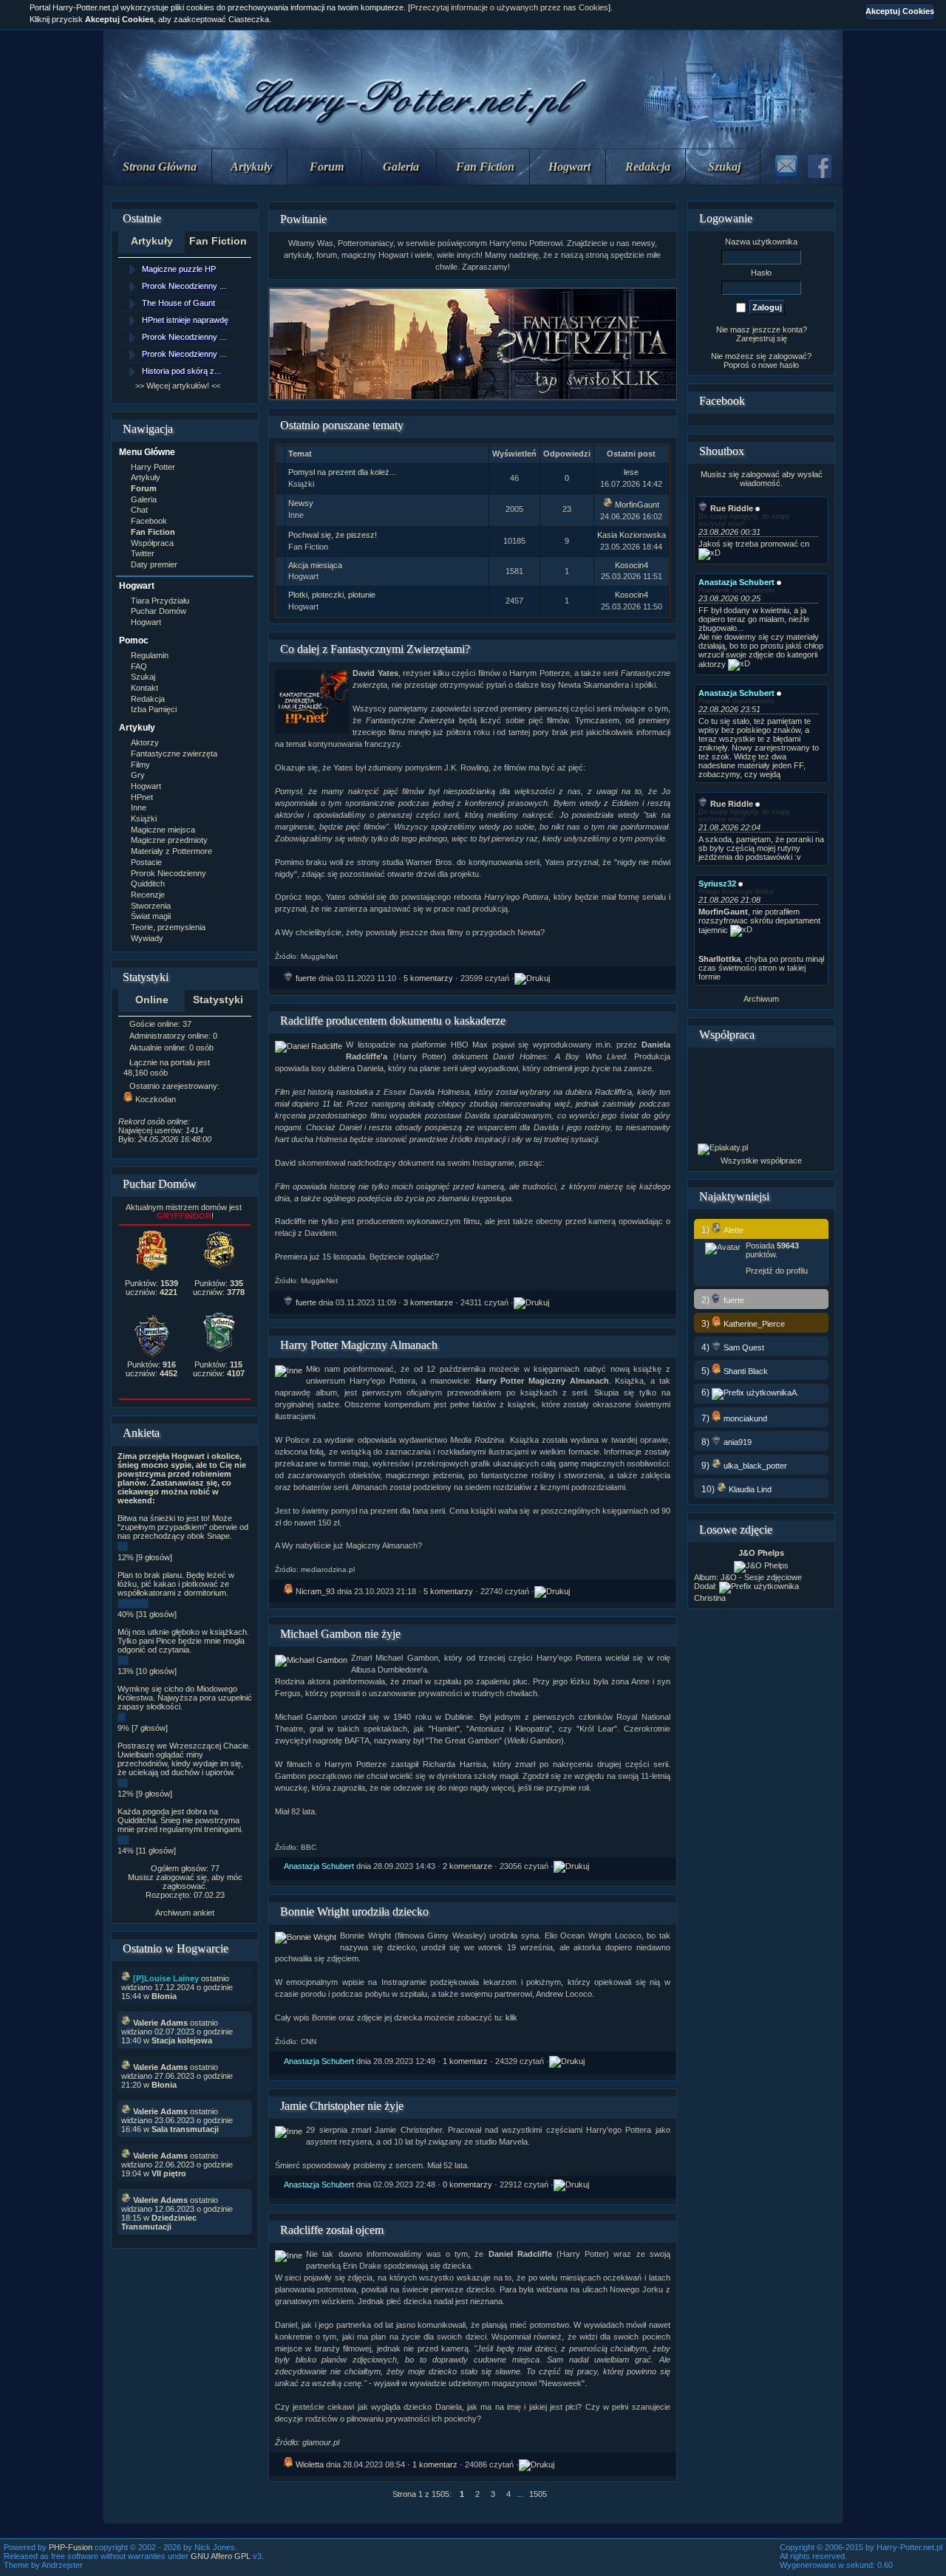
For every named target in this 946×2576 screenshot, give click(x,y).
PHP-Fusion (71, 2547)
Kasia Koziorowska (632, 535)
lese (631, 472)
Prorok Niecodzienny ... (184, 286)
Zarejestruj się (762, 338)
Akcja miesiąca (315, 565)
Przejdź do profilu (777, 1271)
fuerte (306, 978)
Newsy (301, 503)
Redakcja (648, 167)
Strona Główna (160, 167)
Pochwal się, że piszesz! (333, 535)
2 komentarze (467, 1866)
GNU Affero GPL (221, 2556)
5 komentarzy (428, 978)
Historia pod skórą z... (181, 371)
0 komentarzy (467, 2184)
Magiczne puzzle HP (179, 269)
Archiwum (761, 999)
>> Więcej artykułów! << (178, 386)
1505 (538, 2494)
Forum (327, 167)
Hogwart (569, 167)
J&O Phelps (761, 1553)
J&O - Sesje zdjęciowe (761, 1577)
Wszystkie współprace (761, 1161)
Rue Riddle (732, 508)
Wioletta (310, 2464)
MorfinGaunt (637, 505)
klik (511, 2018)
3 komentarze (428, 1302)
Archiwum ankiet (185, 1913)
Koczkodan (156, 1099)
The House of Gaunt (178, 303)
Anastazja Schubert (319, 1866)
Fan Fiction (485, 167)
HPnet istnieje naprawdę (185, 320)
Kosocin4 (632, 565)
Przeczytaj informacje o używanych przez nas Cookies (509, 7)
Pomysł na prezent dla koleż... (342, 472)
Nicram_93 (315, 1591)
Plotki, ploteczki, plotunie (332, 595)
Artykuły (251, 167)
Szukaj (724, 167)
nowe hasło (779, 365)
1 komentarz (465, 2061)
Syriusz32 (717, 884)
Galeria (401, 167)
